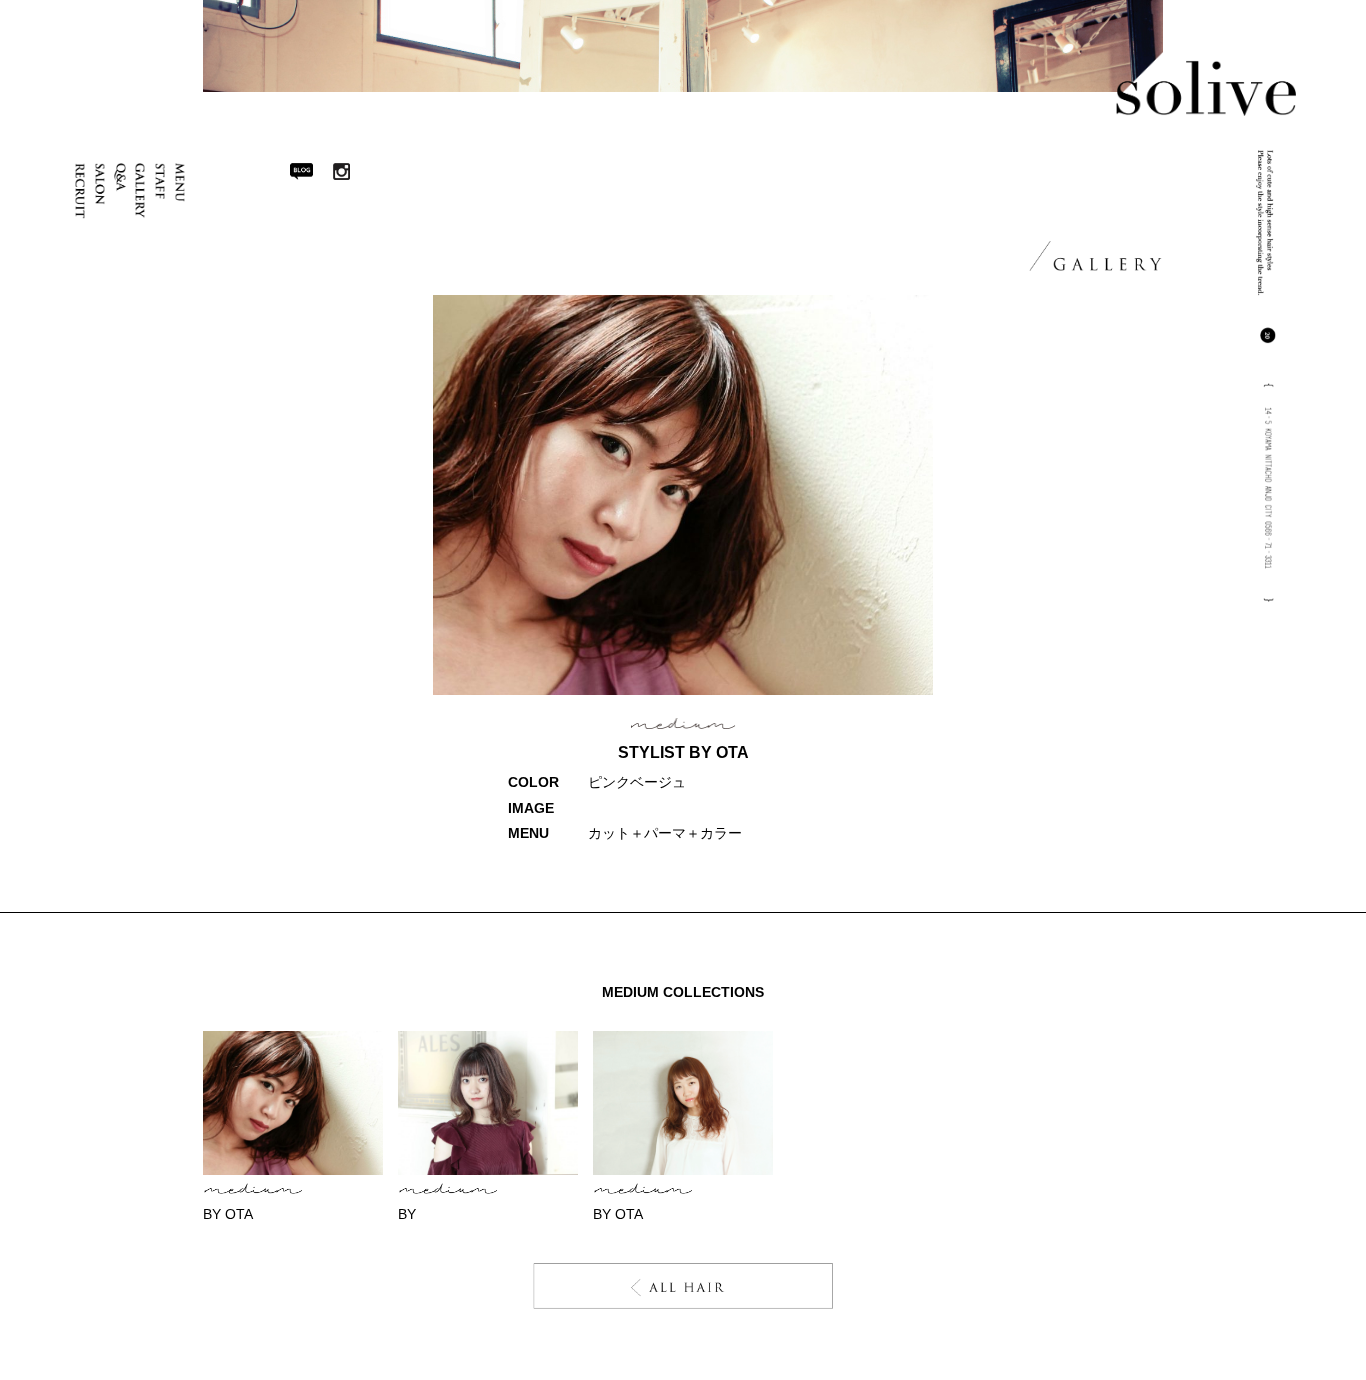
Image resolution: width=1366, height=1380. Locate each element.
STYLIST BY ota (683, 752)
